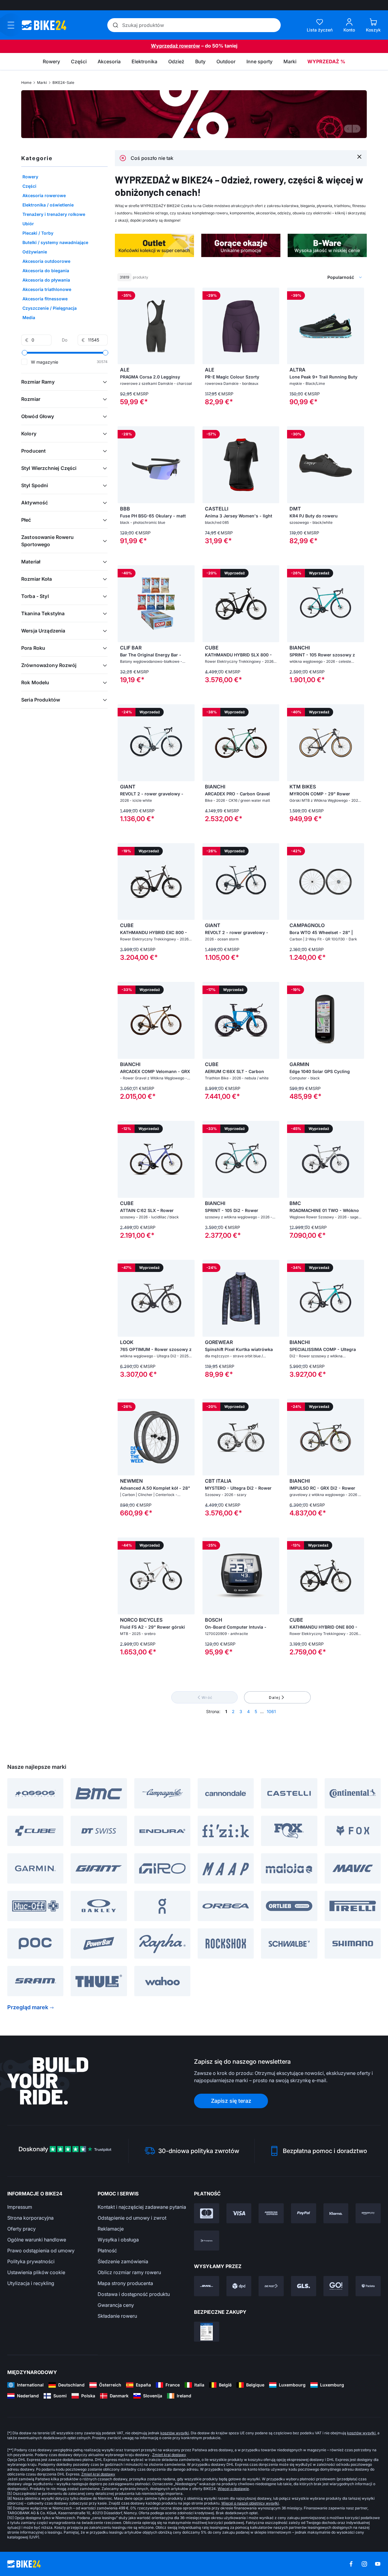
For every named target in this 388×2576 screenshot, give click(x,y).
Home (26, 83)
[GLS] (304, 2286)
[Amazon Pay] (368, 2213)
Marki (42, 83)
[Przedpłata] (207, 2241)
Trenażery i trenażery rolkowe (54, 214)
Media (29, 317)
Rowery (30, 177)
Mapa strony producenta (125, 2283)
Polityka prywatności (31, 2261)
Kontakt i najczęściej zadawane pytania (142, 2207)
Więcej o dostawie (233, 2489)
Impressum (20, 2207)
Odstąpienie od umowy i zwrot (132, 2218)
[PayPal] (304, 2213)
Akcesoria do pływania (46, 280)
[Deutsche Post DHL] (207, 2286)
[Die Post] (271, 2286)
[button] (64, 382)
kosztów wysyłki (175, 2433)
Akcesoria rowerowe (44, 195)
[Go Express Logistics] (336, 2286)
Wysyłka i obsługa (118, 2240)
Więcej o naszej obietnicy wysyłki (250, 2503)
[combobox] (315, 277)
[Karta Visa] (239, 2213)
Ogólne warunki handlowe (37, 2240)
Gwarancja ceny (116, 2305)
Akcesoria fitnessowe (45, 299)
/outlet (194, 114)
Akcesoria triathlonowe (47, 289)
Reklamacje (111, 2229)
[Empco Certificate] (207, 2332)
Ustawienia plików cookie (36, 2272)
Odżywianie (35, 252)
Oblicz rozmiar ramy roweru (129, 2272)
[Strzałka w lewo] (124, 326)
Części (29, 186)
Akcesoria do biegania (46, 271)
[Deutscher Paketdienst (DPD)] (239, 2286)
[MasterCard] (207, 2213)
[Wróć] (348, 129)
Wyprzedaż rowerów (176, 46)
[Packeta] (368, 2286)
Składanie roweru (117, 2316)
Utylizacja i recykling (31, 2283)
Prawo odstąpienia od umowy (41, 2251)
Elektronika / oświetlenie (48, 205)
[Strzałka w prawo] (189, 326)
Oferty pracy (22, 2229)
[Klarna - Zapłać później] (336, 2213)
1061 (271, 1711)
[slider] (25, 353)
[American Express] (271, 2213)
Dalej (274, 1698)
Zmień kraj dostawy (169, 2455)
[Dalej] (356, 129)
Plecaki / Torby (38, 233)
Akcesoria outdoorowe (46, 261)
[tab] (192, 129)
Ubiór (28, 224)
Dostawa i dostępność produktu (134, 2294)
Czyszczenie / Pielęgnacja (50, 308)
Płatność (107, 2251)
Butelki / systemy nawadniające (55, 242)
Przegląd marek (28, 2007)
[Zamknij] (359, 156)
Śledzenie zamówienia (123, 2261)
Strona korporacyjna (30, 2218)
